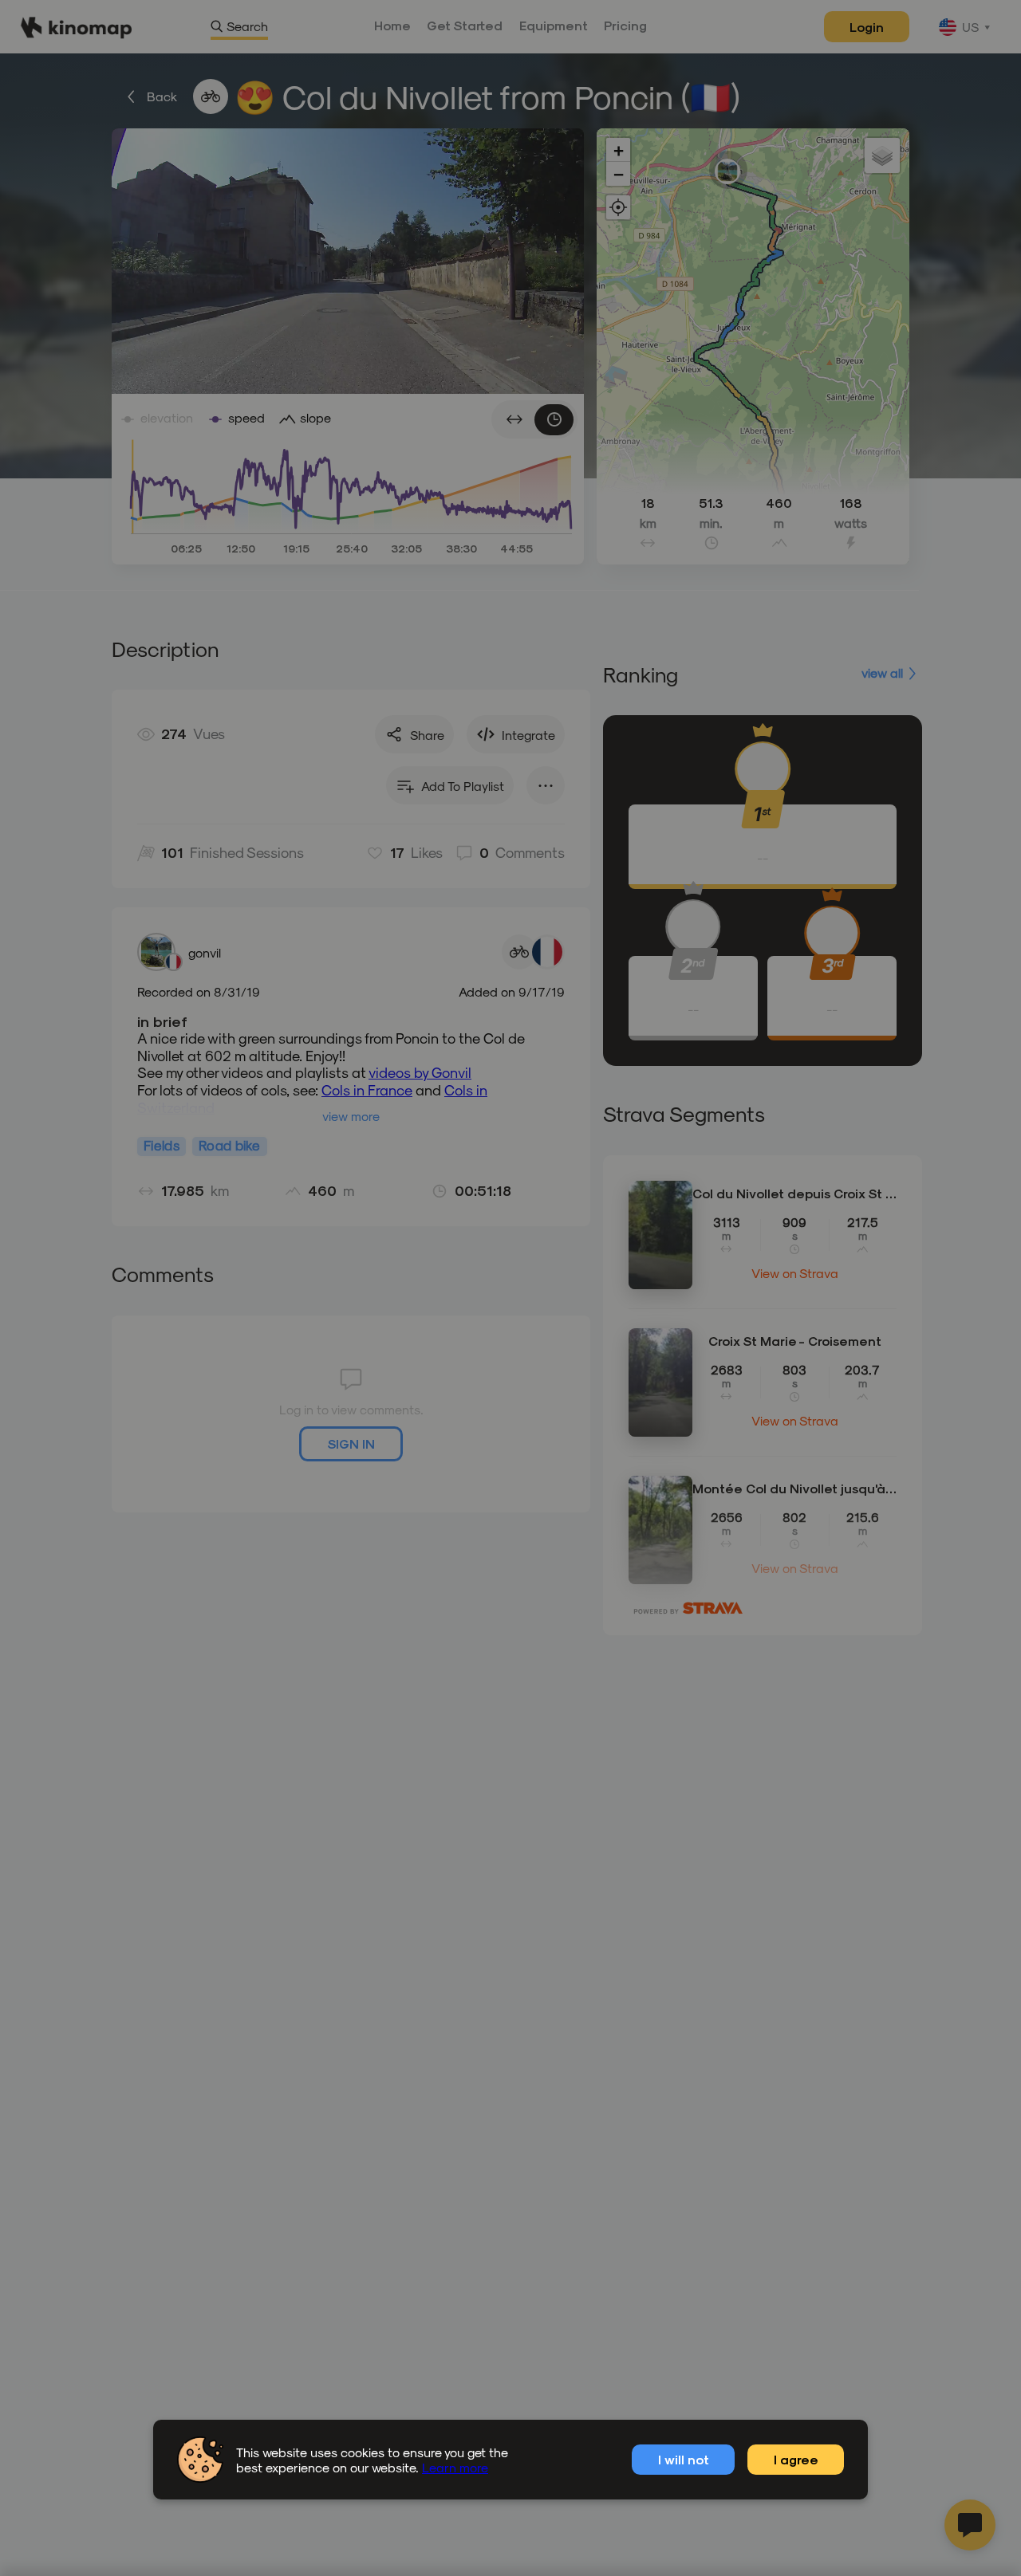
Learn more (455, 2467)
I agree (796, 2459)
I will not (684, 2459)
